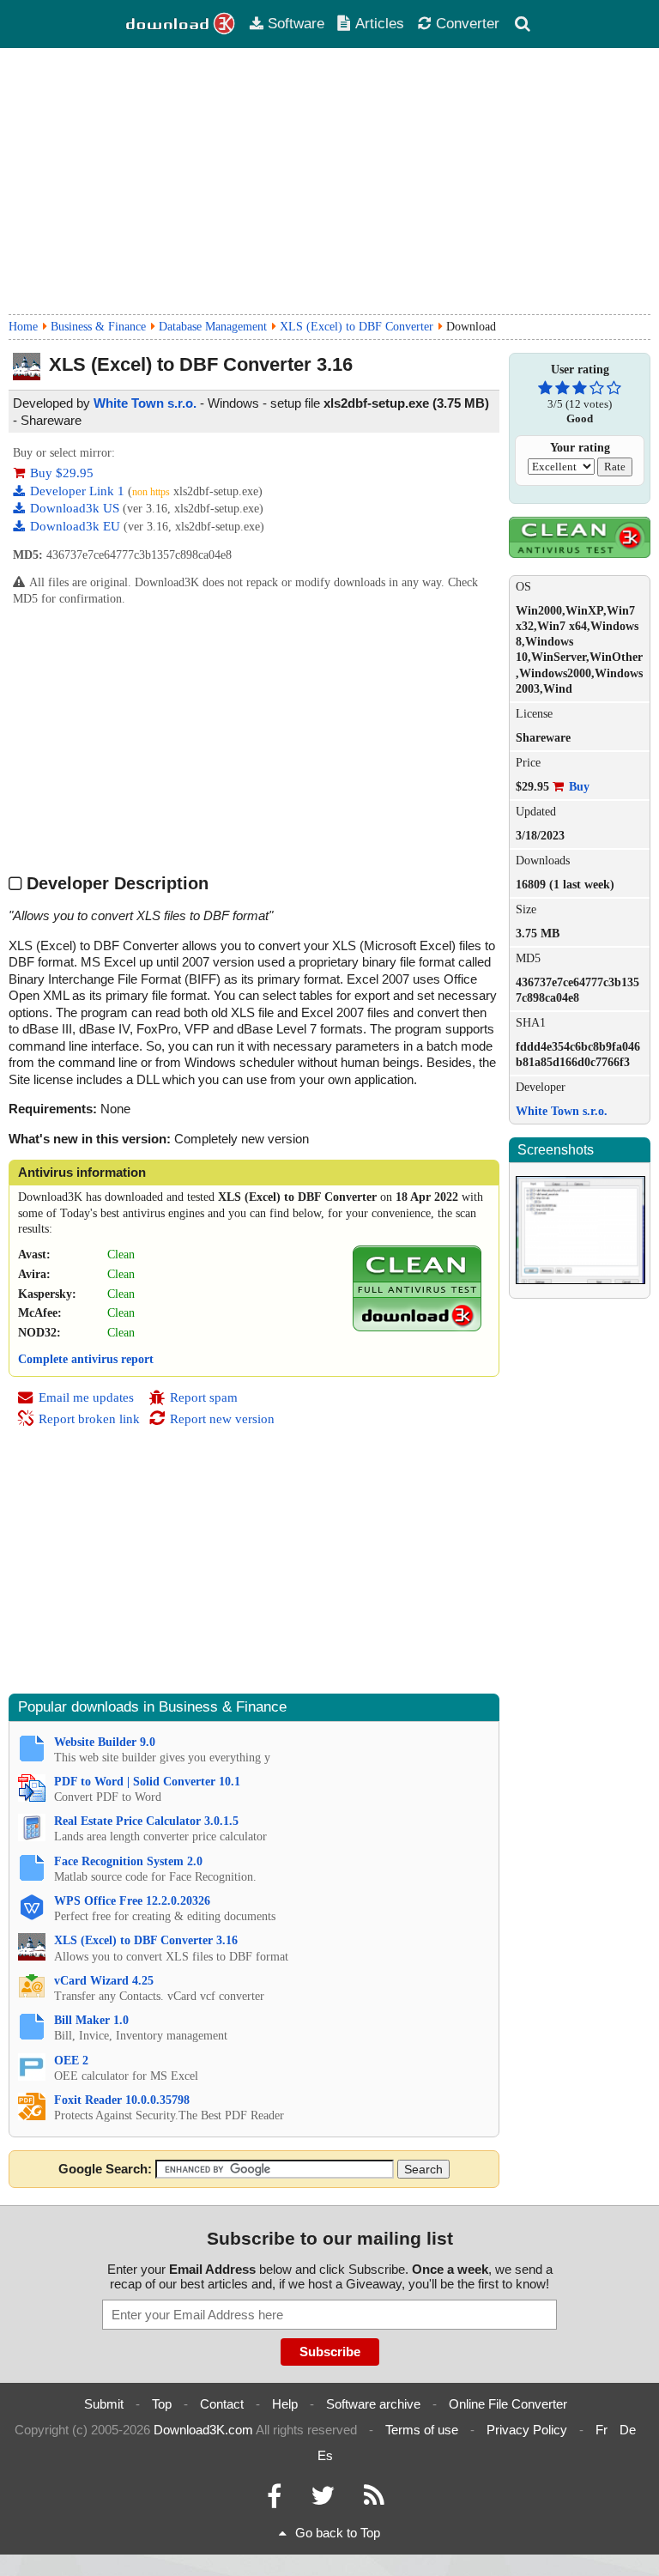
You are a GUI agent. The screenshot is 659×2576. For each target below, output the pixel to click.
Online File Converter (508, 2404)
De (628, 2430)
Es (325, 2455)
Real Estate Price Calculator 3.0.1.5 (146, 1821)
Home (23, 327)
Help (285, 2404)
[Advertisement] (329, 181)
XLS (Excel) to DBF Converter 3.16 (146, 1940)
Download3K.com (203, 2430)
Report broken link (89, 1419)
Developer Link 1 (79, 491)
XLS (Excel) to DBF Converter (357, 327)
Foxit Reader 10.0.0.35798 (122, 2100)
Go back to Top (338, 2533)
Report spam (204, 1397)
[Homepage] (181, 24)
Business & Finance (98, 327)
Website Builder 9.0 (105, 1742)
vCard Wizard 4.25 (104, 1981)
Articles (380, 23)
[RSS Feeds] (374, 2500)
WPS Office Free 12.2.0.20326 (132, 1901)
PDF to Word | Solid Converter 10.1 (147, 1782)
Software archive (373, 2404)
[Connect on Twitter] (323, 2500)
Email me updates (86, 1397)
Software (296, 23)
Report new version (222, 1419)
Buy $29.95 (62, 473)
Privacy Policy (527, 2430)
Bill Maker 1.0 (91, 2020)
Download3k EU (77, 526)
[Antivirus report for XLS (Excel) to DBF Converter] (417, 1327)
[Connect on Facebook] (274, 2500)
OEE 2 (71, 2061)
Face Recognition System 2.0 (128, 1861)
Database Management (213, 327)
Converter (468, 23)
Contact (222, 2404)
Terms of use (422, 2430)
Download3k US (76, 508)
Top (162, 2404)
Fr (602, 2430)
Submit (104, 2404)
